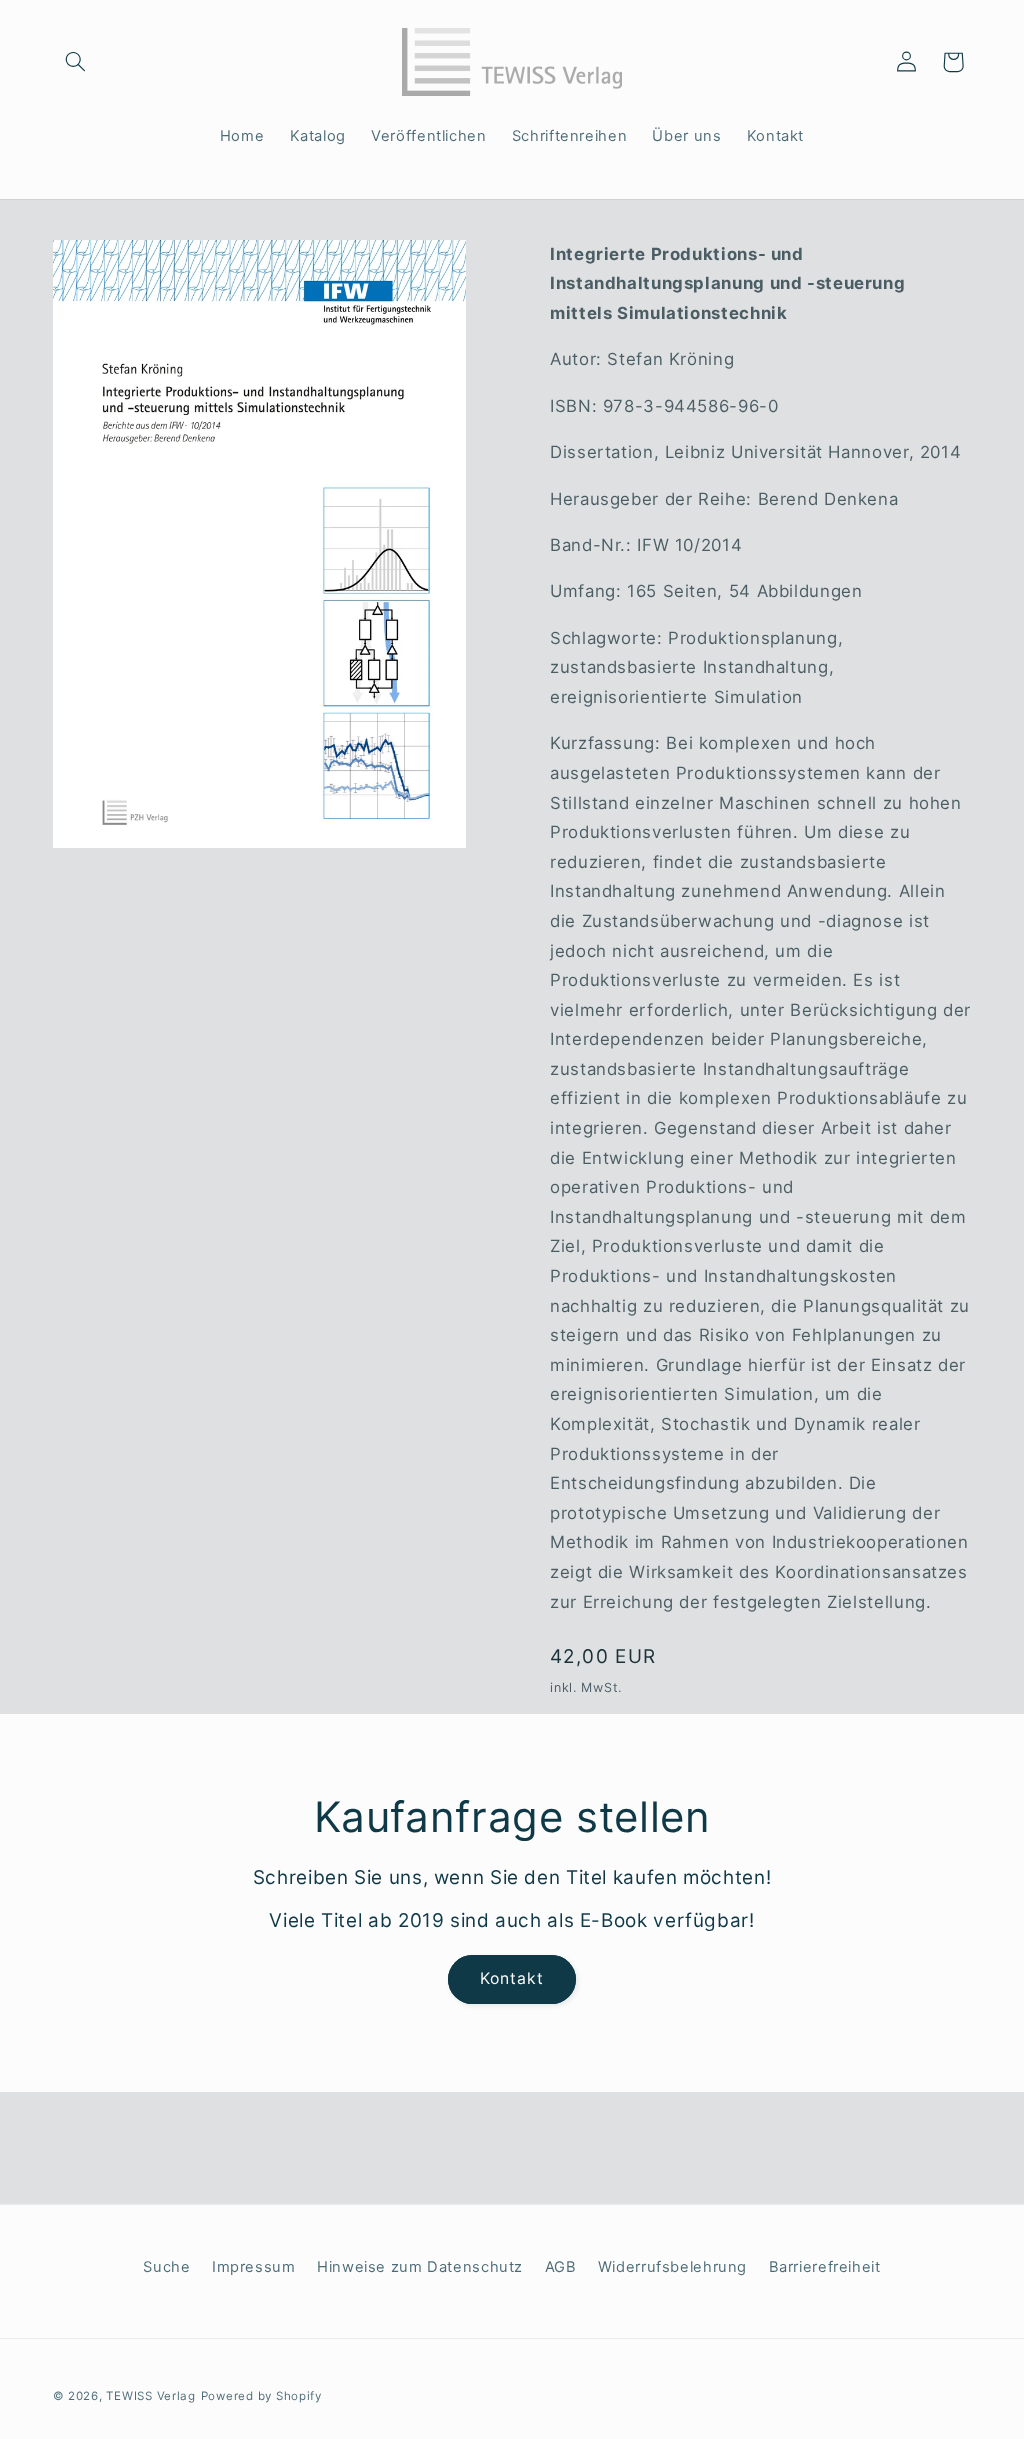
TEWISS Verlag (151, 2396)
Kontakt (512, 1978)
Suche (166, 2267)
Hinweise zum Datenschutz (420, 2267)
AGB (561, 2267)
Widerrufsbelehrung (672, 2267)
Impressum (254, 2267)
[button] (76, 62)
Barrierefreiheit (825, 2267)
